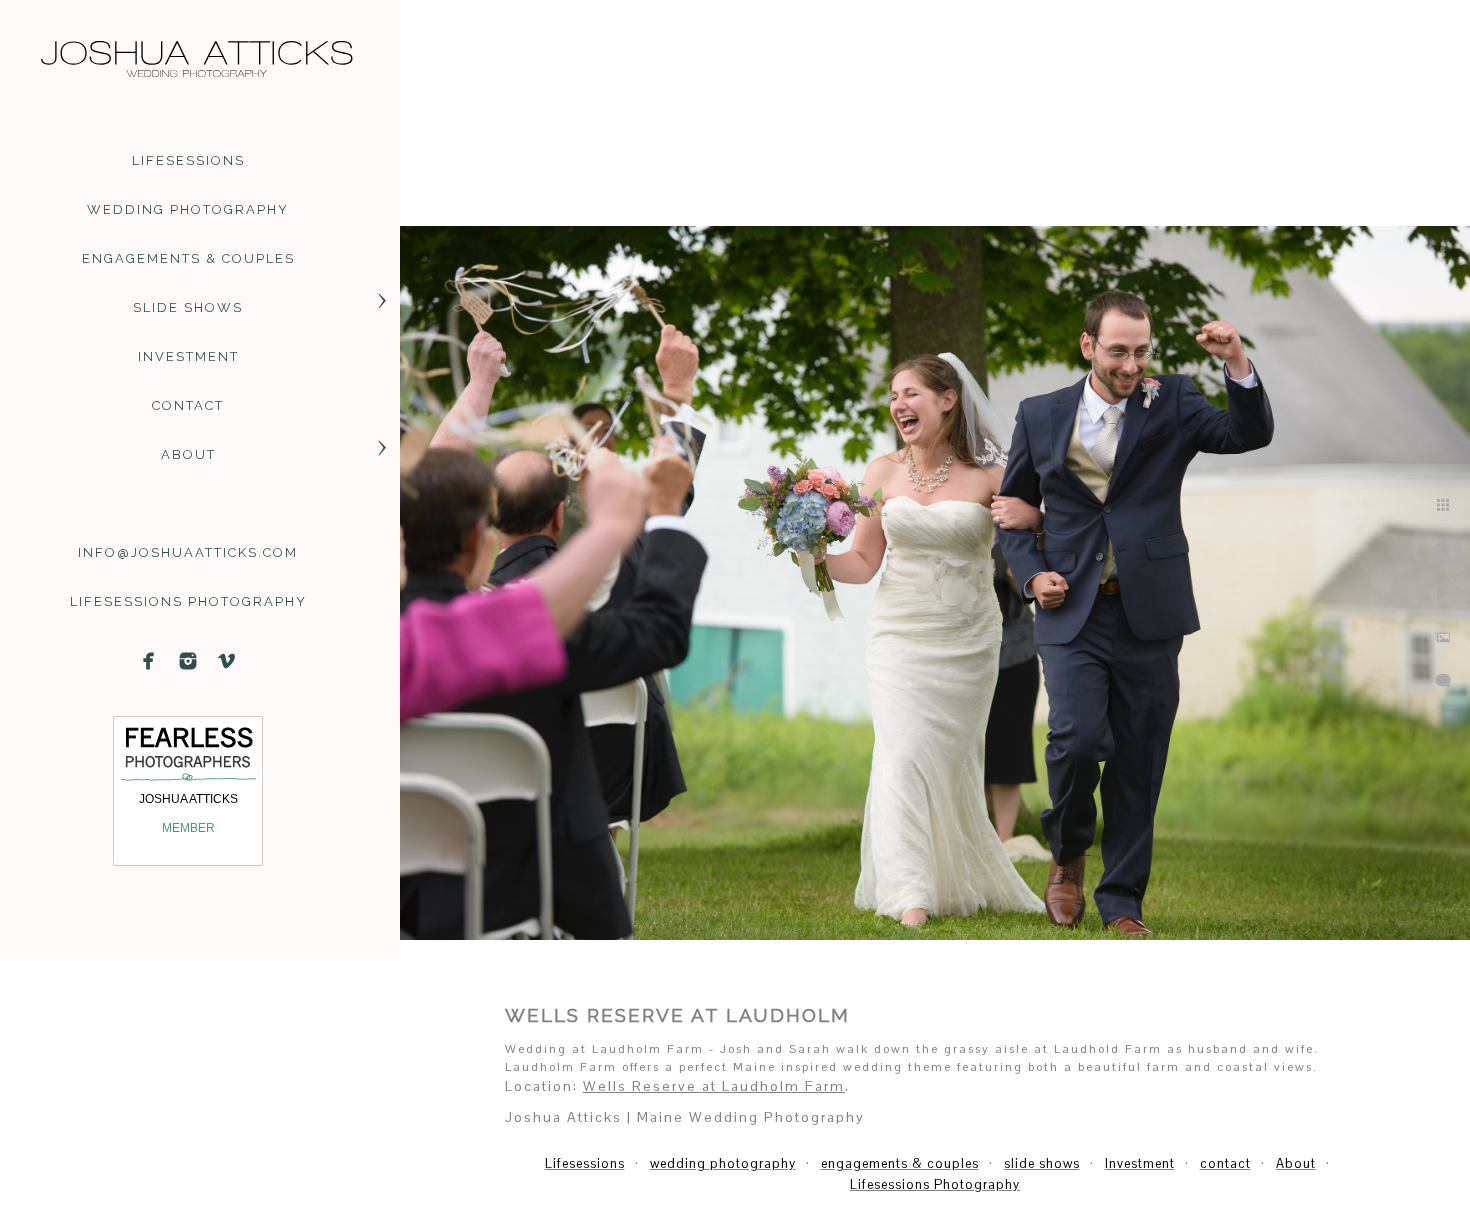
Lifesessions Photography (188, 601)
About (188, 454)
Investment (188, 356)
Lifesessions (188, 160)
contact (188, 405)
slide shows (188, 307)
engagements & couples (188, 258)
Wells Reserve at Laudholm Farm (714, 1086)
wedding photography (188, 209)
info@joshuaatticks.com (188, 552)
